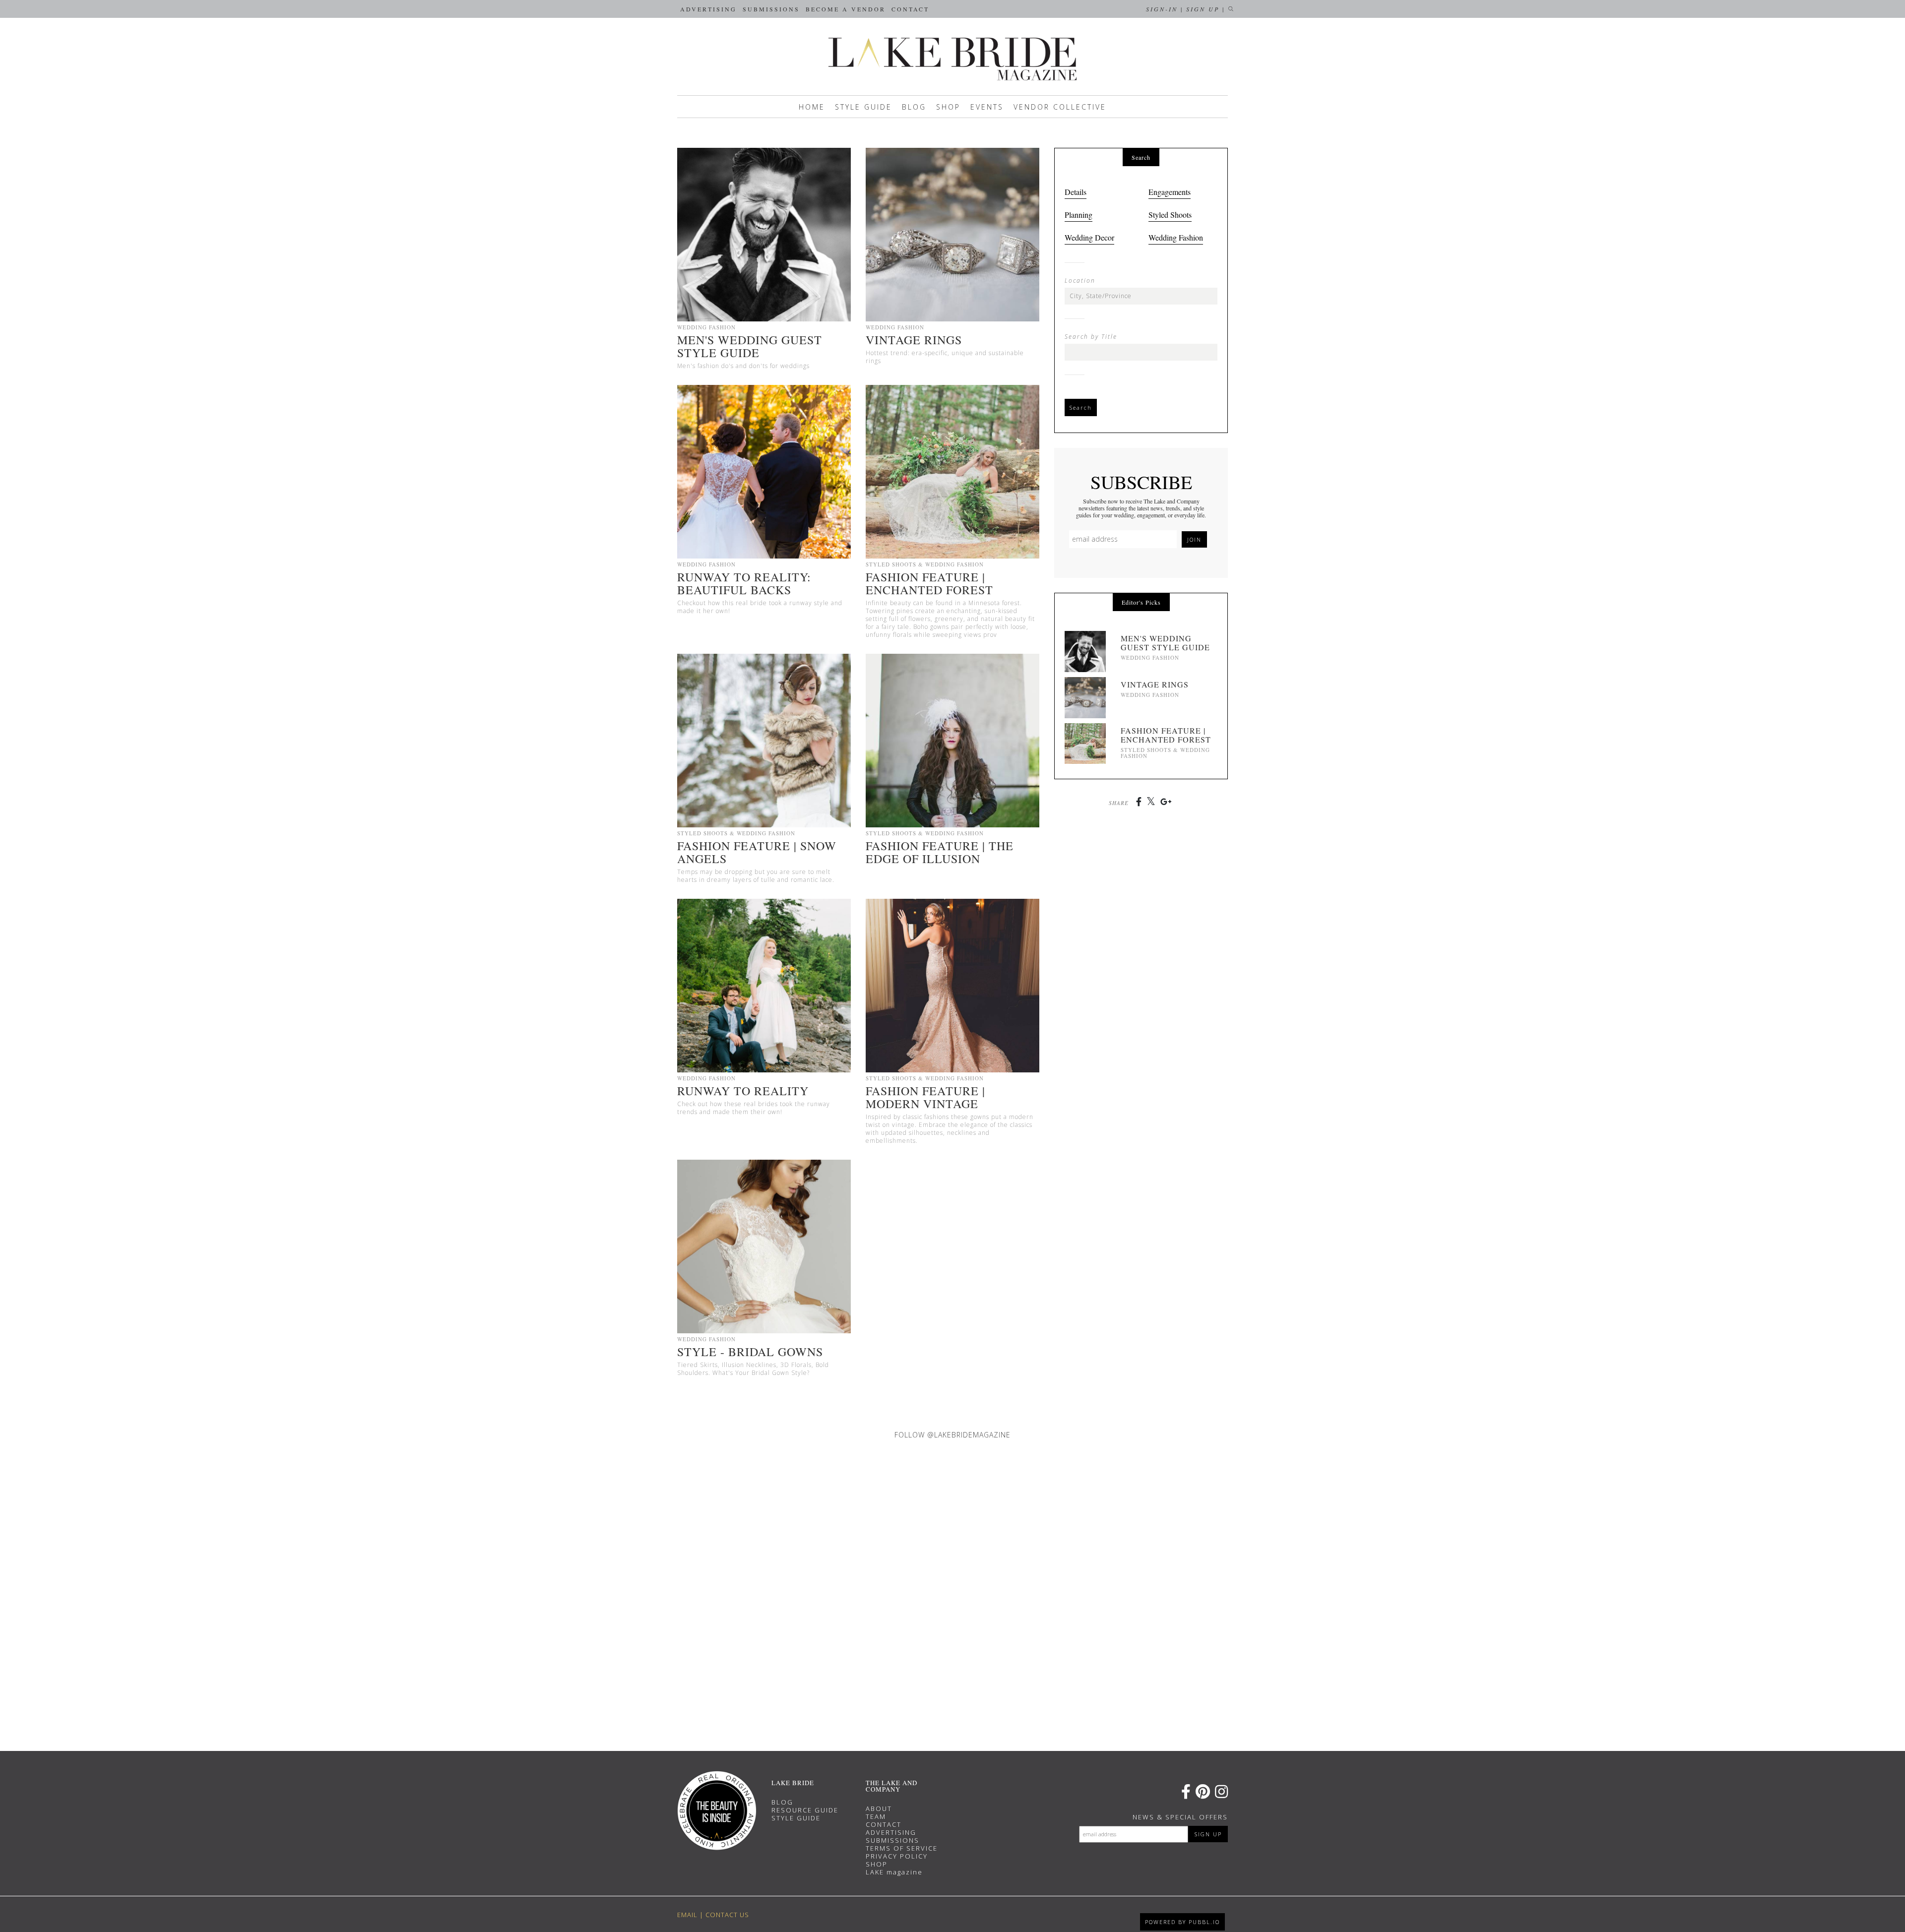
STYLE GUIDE (796, 1818)
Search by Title (1091, 337)
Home (812, 107)
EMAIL (687, 1915)
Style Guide (863, 107)
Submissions (771, 9)
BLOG (782, 1802)
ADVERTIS (884, 1832)
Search (1081, 407)
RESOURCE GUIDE (805, 1810)
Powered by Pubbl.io (1182, 1922)
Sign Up (1203, 9)
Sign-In (1162, 9)
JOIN (1194, 539)
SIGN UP (1208, 1834)
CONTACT (884, 1824)
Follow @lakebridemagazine (952, 1435)
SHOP (877, 1864)
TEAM (876, 1816)
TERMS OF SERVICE (902, 1848)
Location (1080, 281)
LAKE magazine (894, 1872)
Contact (910, 9)
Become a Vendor (846, 9)
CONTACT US (727, 1915)
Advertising (708, 9)
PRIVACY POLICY (897, 1856)
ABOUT (879, 1808)
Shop (948, 107)
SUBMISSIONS (892, 1840)
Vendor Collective (1060, 107)
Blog (914, 107)
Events (987, 107)
